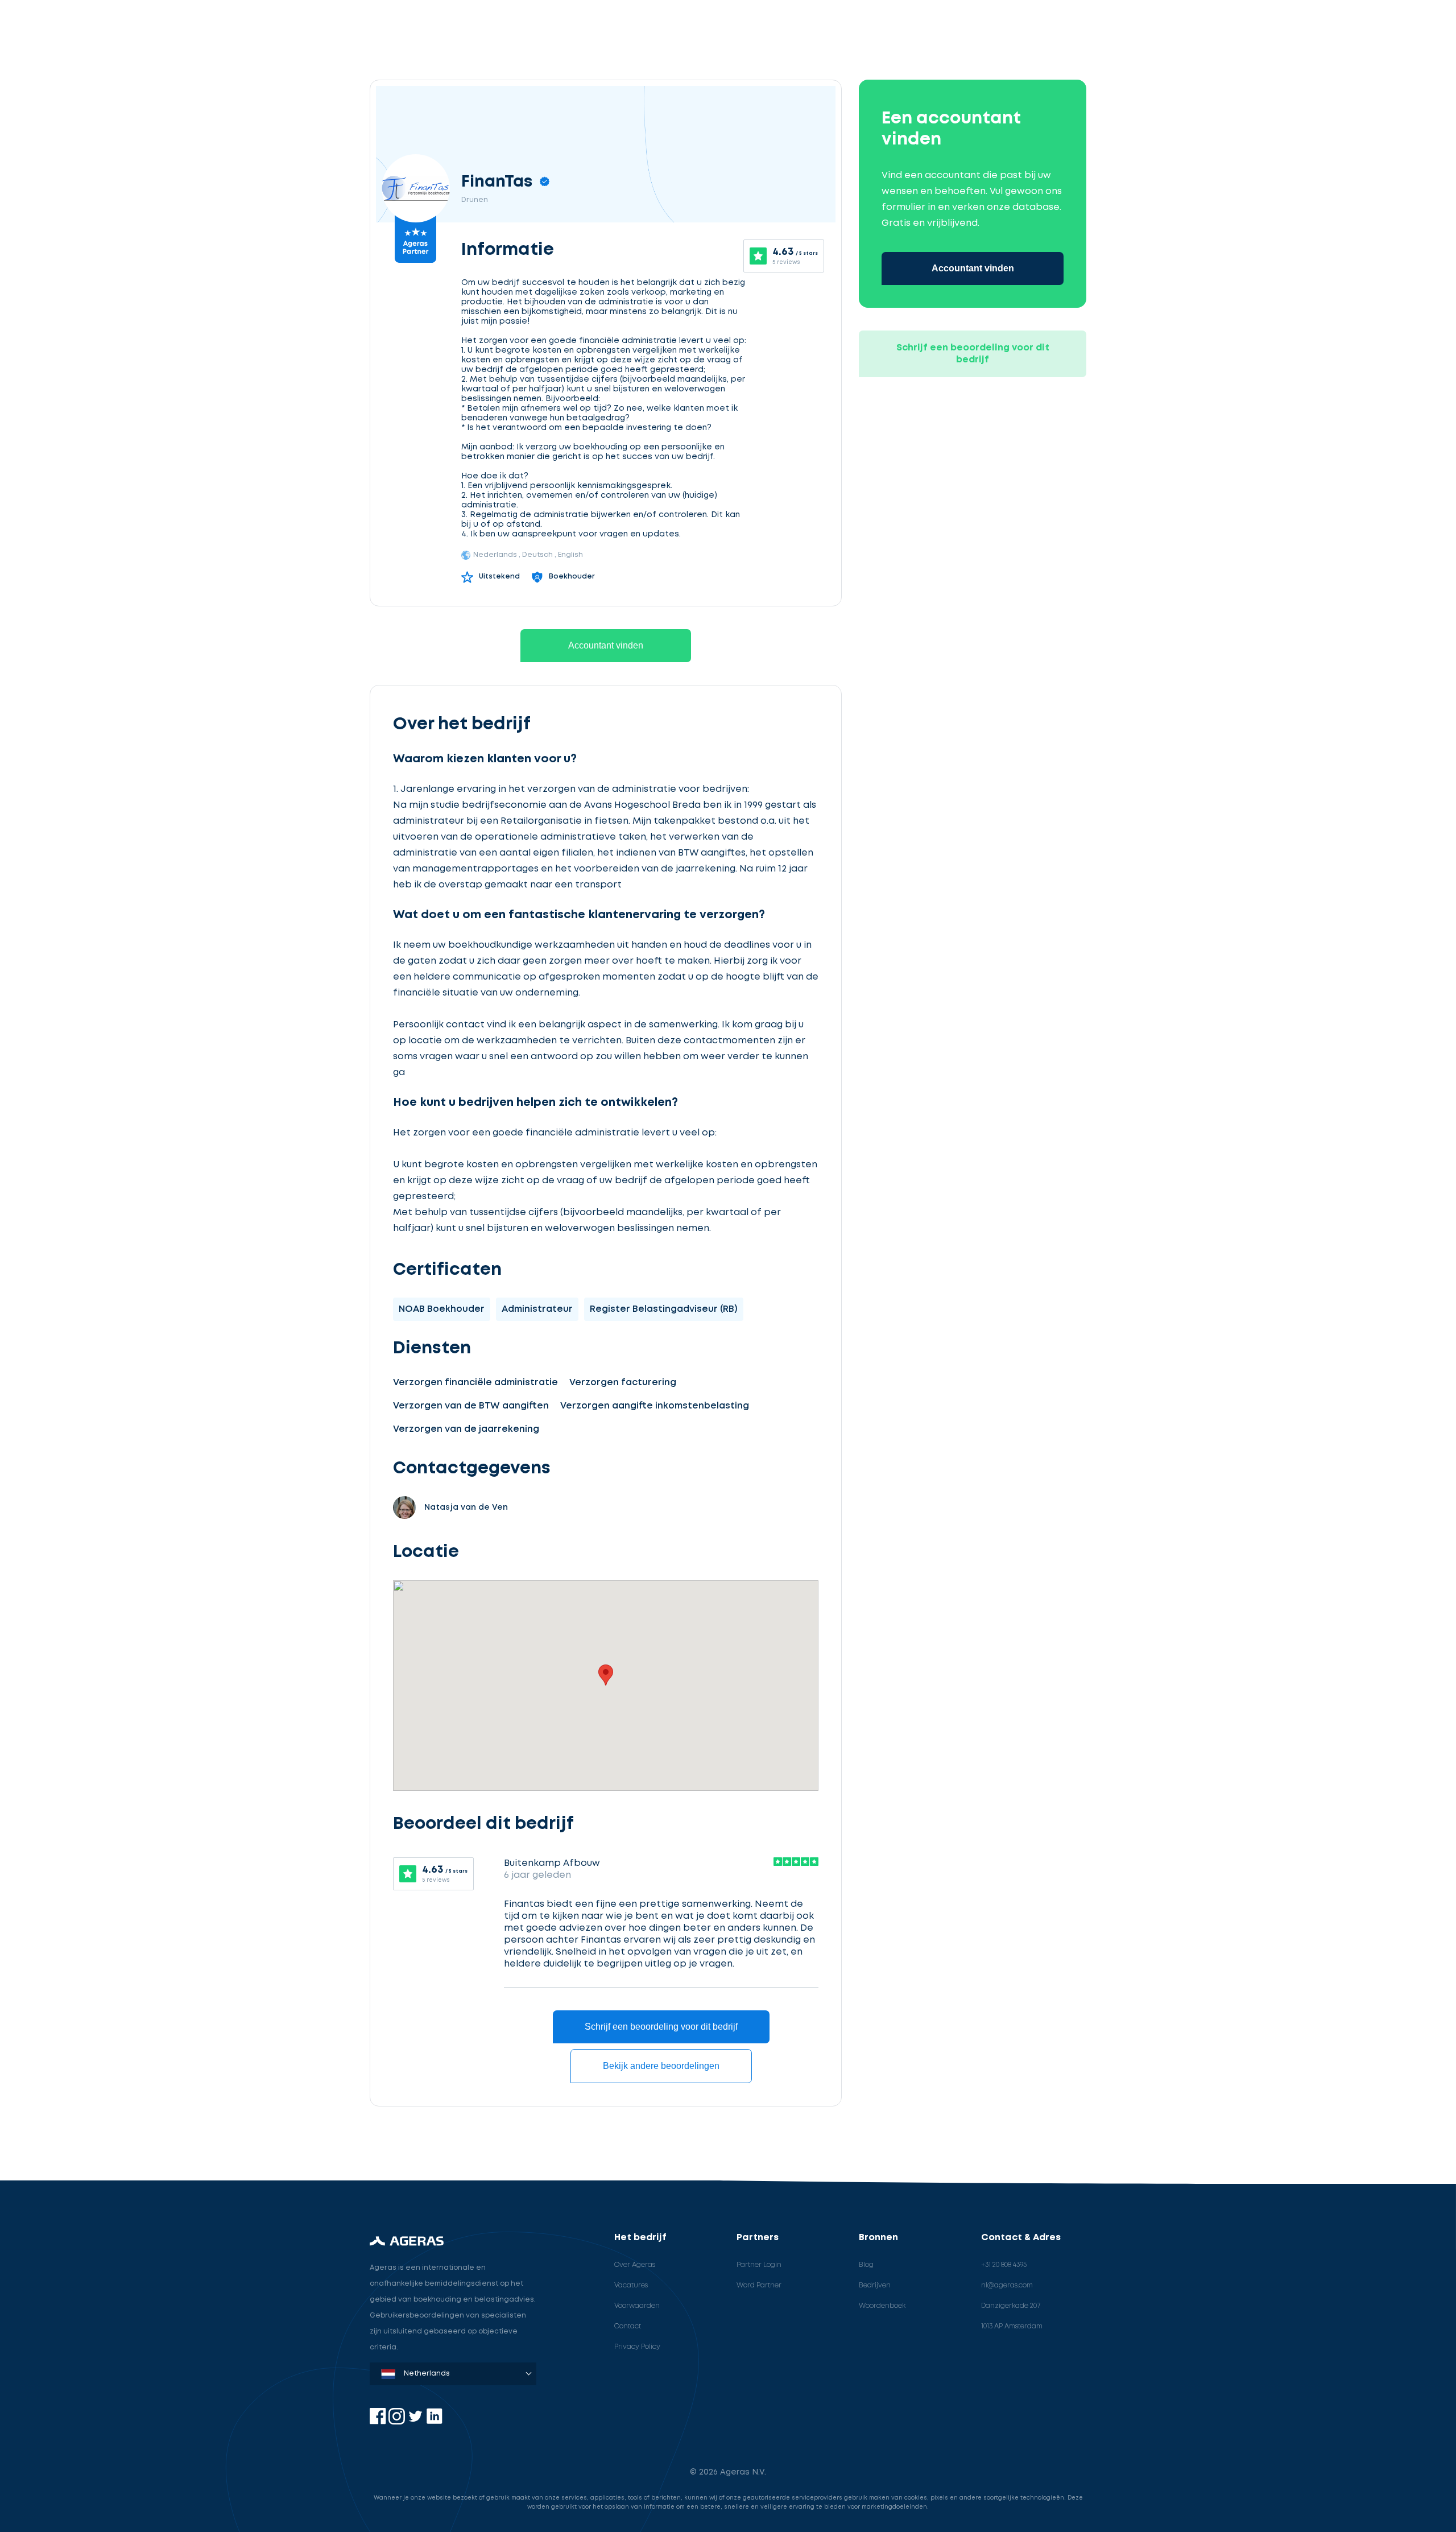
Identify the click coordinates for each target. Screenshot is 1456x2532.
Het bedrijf (640, 2238)
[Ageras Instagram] (398, 2422)
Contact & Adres (1021, 2238)
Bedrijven (875, 2285)
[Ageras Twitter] (417, 2422)
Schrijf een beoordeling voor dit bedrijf (661, 2027)
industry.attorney (106, 2151)
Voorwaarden (637, 2306)
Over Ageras (635, 2265)
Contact (628, 2326)
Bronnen (878, 2238)
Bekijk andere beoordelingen (661, 2066)
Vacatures (631, 2285)
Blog (866, 2265)
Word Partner (759, 2285)
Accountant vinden (606, 645)
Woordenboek (882, 2306)
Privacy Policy (637, 2347)
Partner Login (759, 2265)
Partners (758, 2238)
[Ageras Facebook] (379, 2422)
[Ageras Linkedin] (434, 2422)
